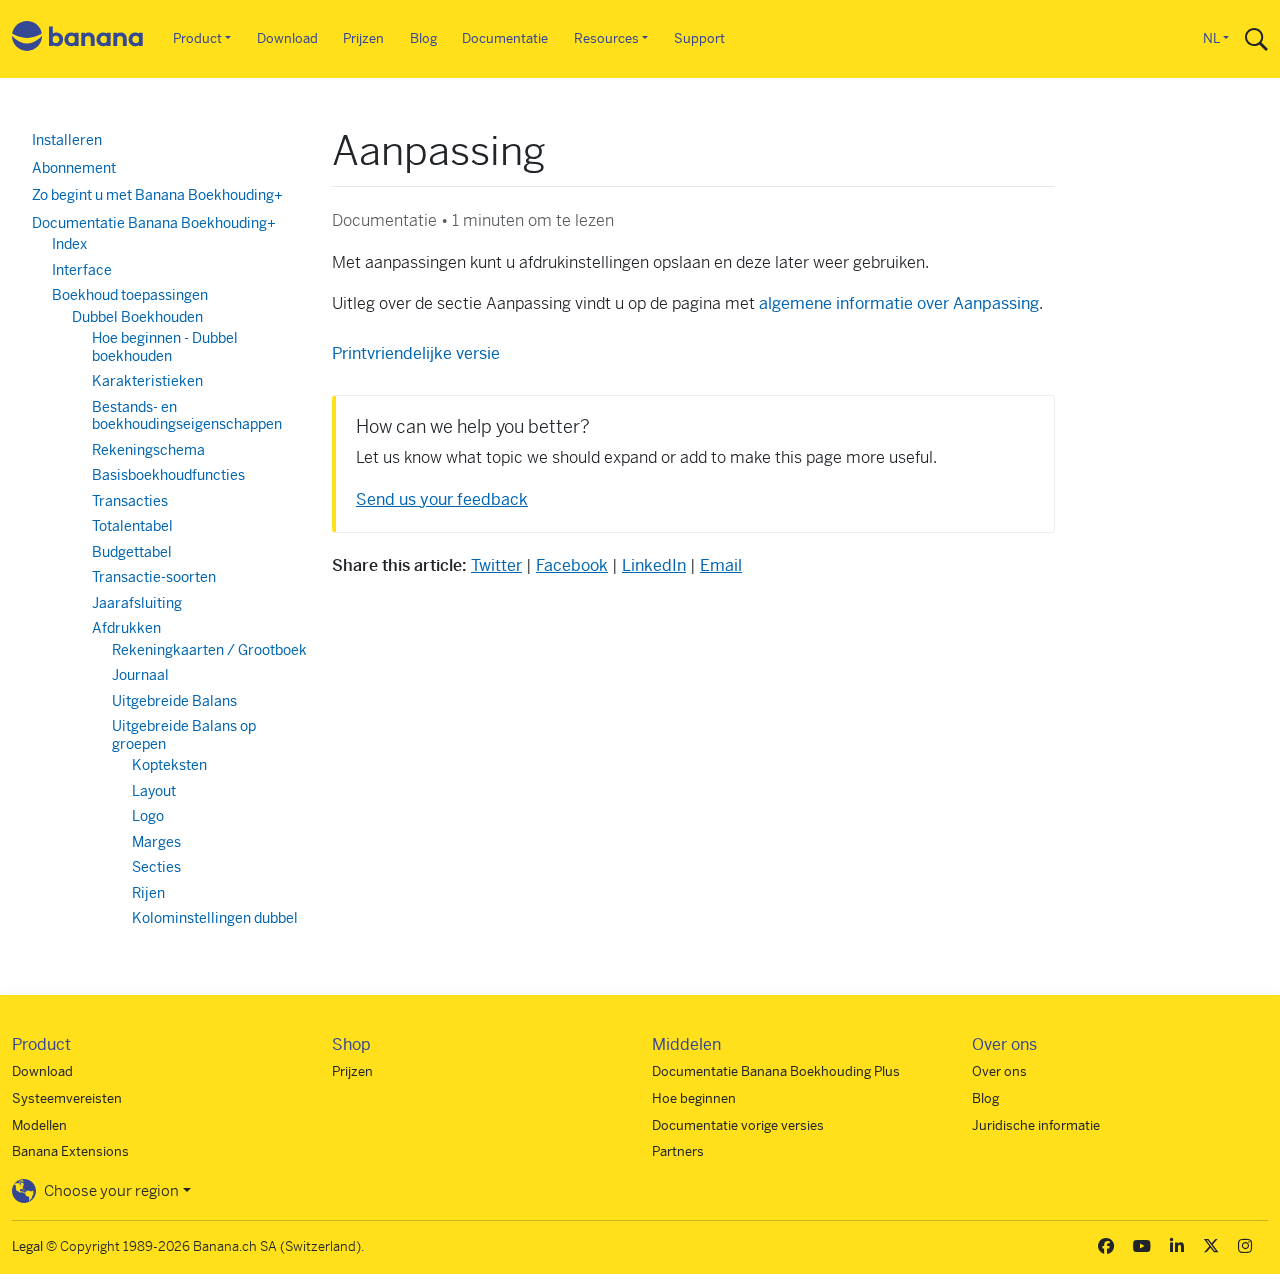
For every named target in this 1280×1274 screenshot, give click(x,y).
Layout (154, 791)
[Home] (78, 39)
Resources (606, 38)
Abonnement (74, 168)
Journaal (140, 675)
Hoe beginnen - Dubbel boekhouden (165, 347)
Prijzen (363, 38)
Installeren (67, 140)
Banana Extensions (70, 1151)
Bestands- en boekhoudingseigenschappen (187, 416)
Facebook (572, 565)
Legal (27, 1246)
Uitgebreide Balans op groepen (184, 735)
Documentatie (505, 38)
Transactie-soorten (154, 577)
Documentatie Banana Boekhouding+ (154, 223)
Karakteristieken (147, 381)
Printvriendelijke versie (416, 353)
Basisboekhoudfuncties (168, 475)
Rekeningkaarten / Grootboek (209, 650)
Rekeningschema (148, 450)
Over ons (999, 1071)
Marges (156, 842)
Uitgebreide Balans (174, 701)
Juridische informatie (1036, 1125)
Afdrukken (126, 628)
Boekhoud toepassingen (130, 295)
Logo (148, 816)
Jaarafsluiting (137, 603)
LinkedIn (654, 565)
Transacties (130, 501)
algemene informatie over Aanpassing (899, 303)
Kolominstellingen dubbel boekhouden (215, 927)
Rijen (148, 893)
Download (287, 38)
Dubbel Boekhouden (137, 317)
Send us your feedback (442, 499)
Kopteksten (169, 765)
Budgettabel (132, 552)
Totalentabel (132, 526)
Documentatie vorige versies (738, 1125)
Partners (678, 1151)
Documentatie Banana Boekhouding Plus (776, 1071)
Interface (82, 270)
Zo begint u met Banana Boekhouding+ (157, 195)
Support (699, 38)
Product (197, 38)
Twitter (496, 565)
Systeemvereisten (67, 1098)
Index (69, 244)
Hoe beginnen (694, 1098)
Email (721, 565)
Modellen (39, 1125)
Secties (156, 867)
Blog (423, 38)
